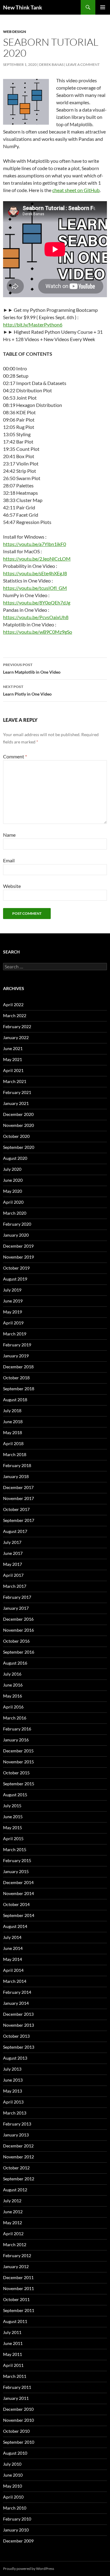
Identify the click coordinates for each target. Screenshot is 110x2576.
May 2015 (13, 1828)
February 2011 (17, 2387)
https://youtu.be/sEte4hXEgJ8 (35, 573)
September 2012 (19, 2179)
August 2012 (15, 2190)
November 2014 (18, 1893)
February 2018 (17, 1465)
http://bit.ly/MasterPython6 (33, 324)
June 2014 (13, 1948)
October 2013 (16, 2036)
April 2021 (13, 1070)
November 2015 (18, 1762)
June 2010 (13, 2475)
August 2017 (15, 1531)
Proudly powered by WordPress (29, 2569)
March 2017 (15, 1586)
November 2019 (18, 1257)
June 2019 (13, 1301)
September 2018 (19, 1389)
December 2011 (18, 2277)
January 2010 (16, 2530)
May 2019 (13, 1312)
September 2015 (19, 1784)
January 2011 (16, 2398)
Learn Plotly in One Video (27, 690)
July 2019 (12, 1290)
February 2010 (17, 2519)
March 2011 (15, 2376)
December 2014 (18, 1882)
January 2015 (16, 1871)
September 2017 (19, 1520)
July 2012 (12, 2201)
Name (9, 835)
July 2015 (12, 1806)
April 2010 (13, 2497)
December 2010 (18, 2409)
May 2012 (13, 2223)
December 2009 (18, 2541)
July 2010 (12, 2464)
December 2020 (18, 1114)
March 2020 (15, 1213)
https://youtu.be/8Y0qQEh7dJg (37, 602)
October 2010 (16, 2431)
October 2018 (16, 1378)
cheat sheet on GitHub (76, 190)
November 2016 (18, 1630)
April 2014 (13, 1970)
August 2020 (15, 1158)
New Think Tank (23, 7)
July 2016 (12, 1674)
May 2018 (13, 1432)
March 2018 (15, 1454)
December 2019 (18, 1246)
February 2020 (17, 1224)
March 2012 (15, 2245)
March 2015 (15, 1849)
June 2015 (13, 1817)
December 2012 (18, 2146)
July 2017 (12, 1542)
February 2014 (17, 1992)
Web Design (15, 32)
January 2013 (16, 2135)
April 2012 (13, 2234)
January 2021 (16, 1103)
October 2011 (16, 2299)
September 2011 (19, 2310)
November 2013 (18, 2025)
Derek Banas (51, 64)
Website (12, 886)
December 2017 (18, 1487)
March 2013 (15, 2113)
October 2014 (16, 1904)
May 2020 (13, 1191)
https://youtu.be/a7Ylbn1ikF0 (35, 544)
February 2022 (17, 1026)
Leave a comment (83, 64)
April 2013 (13, 2102)
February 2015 (17, 1860)
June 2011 (13, 2343)
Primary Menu (103, 7)
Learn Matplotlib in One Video (32, 668)
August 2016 (15, 1663)
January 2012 (16, 2266)
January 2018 (16, 1476)
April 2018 (13, 1443)
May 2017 (13, 1564)
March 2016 (15, 1718)
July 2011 (12, 2332)
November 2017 (18, 1498)
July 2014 (12, 1937)
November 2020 (18, 1125)
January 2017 (16, 1608)
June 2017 (13, 1553)
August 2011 (15, 2321)
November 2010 (18, 2420)
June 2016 (13, 1685)
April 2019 (13, 1323)
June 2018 (13, 1422)
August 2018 (15, 1400)
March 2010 (15, 2508)
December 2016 (18, 1619)
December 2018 (18, 1367)
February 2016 (17, 1729)
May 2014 (13, 1959)
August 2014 (15, 1926)
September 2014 (19, 1915)
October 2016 (16, 1641)
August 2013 (15, 2058)
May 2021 (13, 1059)
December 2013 (18, 2014)
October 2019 (16, 1268)
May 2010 (13, 2486)
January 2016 (16, 1740)
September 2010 (19, 2442)
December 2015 (18, 1751)
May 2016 (13, 1696)
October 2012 (16, 2168)
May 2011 (13, 2354)
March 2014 (15, 1981)
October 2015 (16, 1773)
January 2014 (16, 2003)
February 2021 (17, 1092)
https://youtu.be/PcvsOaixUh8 (36, 617)
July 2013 (12, 2069)
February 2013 (17, 2124)
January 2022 (16, 1037)
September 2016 (19, 1652)
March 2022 (15, 1015)
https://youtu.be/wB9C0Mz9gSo (38, 632)
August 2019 (15, 1279)
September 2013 (19, 2047)
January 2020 (16, 1235)
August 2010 (15, 2453)
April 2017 (13, 1575)
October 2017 (16, 1509)
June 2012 (13, 2212)
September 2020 (19, 1147)
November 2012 (18, 2157)
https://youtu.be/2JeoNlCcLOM (37, 559)
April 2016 (13, 1707)
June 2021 (13, 1048)
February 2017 (17, 1597)
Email (9, 860)
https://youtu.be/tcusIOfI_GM (35, 588)
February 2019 (17, 1345)
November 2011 (18, 2288)
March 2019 (15, 1334)
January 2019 (16, 1356)
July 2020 (12, 1169)
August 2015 (15, 1795)
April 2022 (13, 1005)
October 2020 (16, 1136)
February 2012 (17, 2255)
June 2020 (13, 1180)
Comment (15, 756)
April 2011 (13, 2365)
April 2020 (13, 1202)
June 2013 (13, 2080)
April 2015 (13, 1838)
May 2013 (13, 2091)
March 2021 (15, 1081)
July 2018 (12, 1411)
